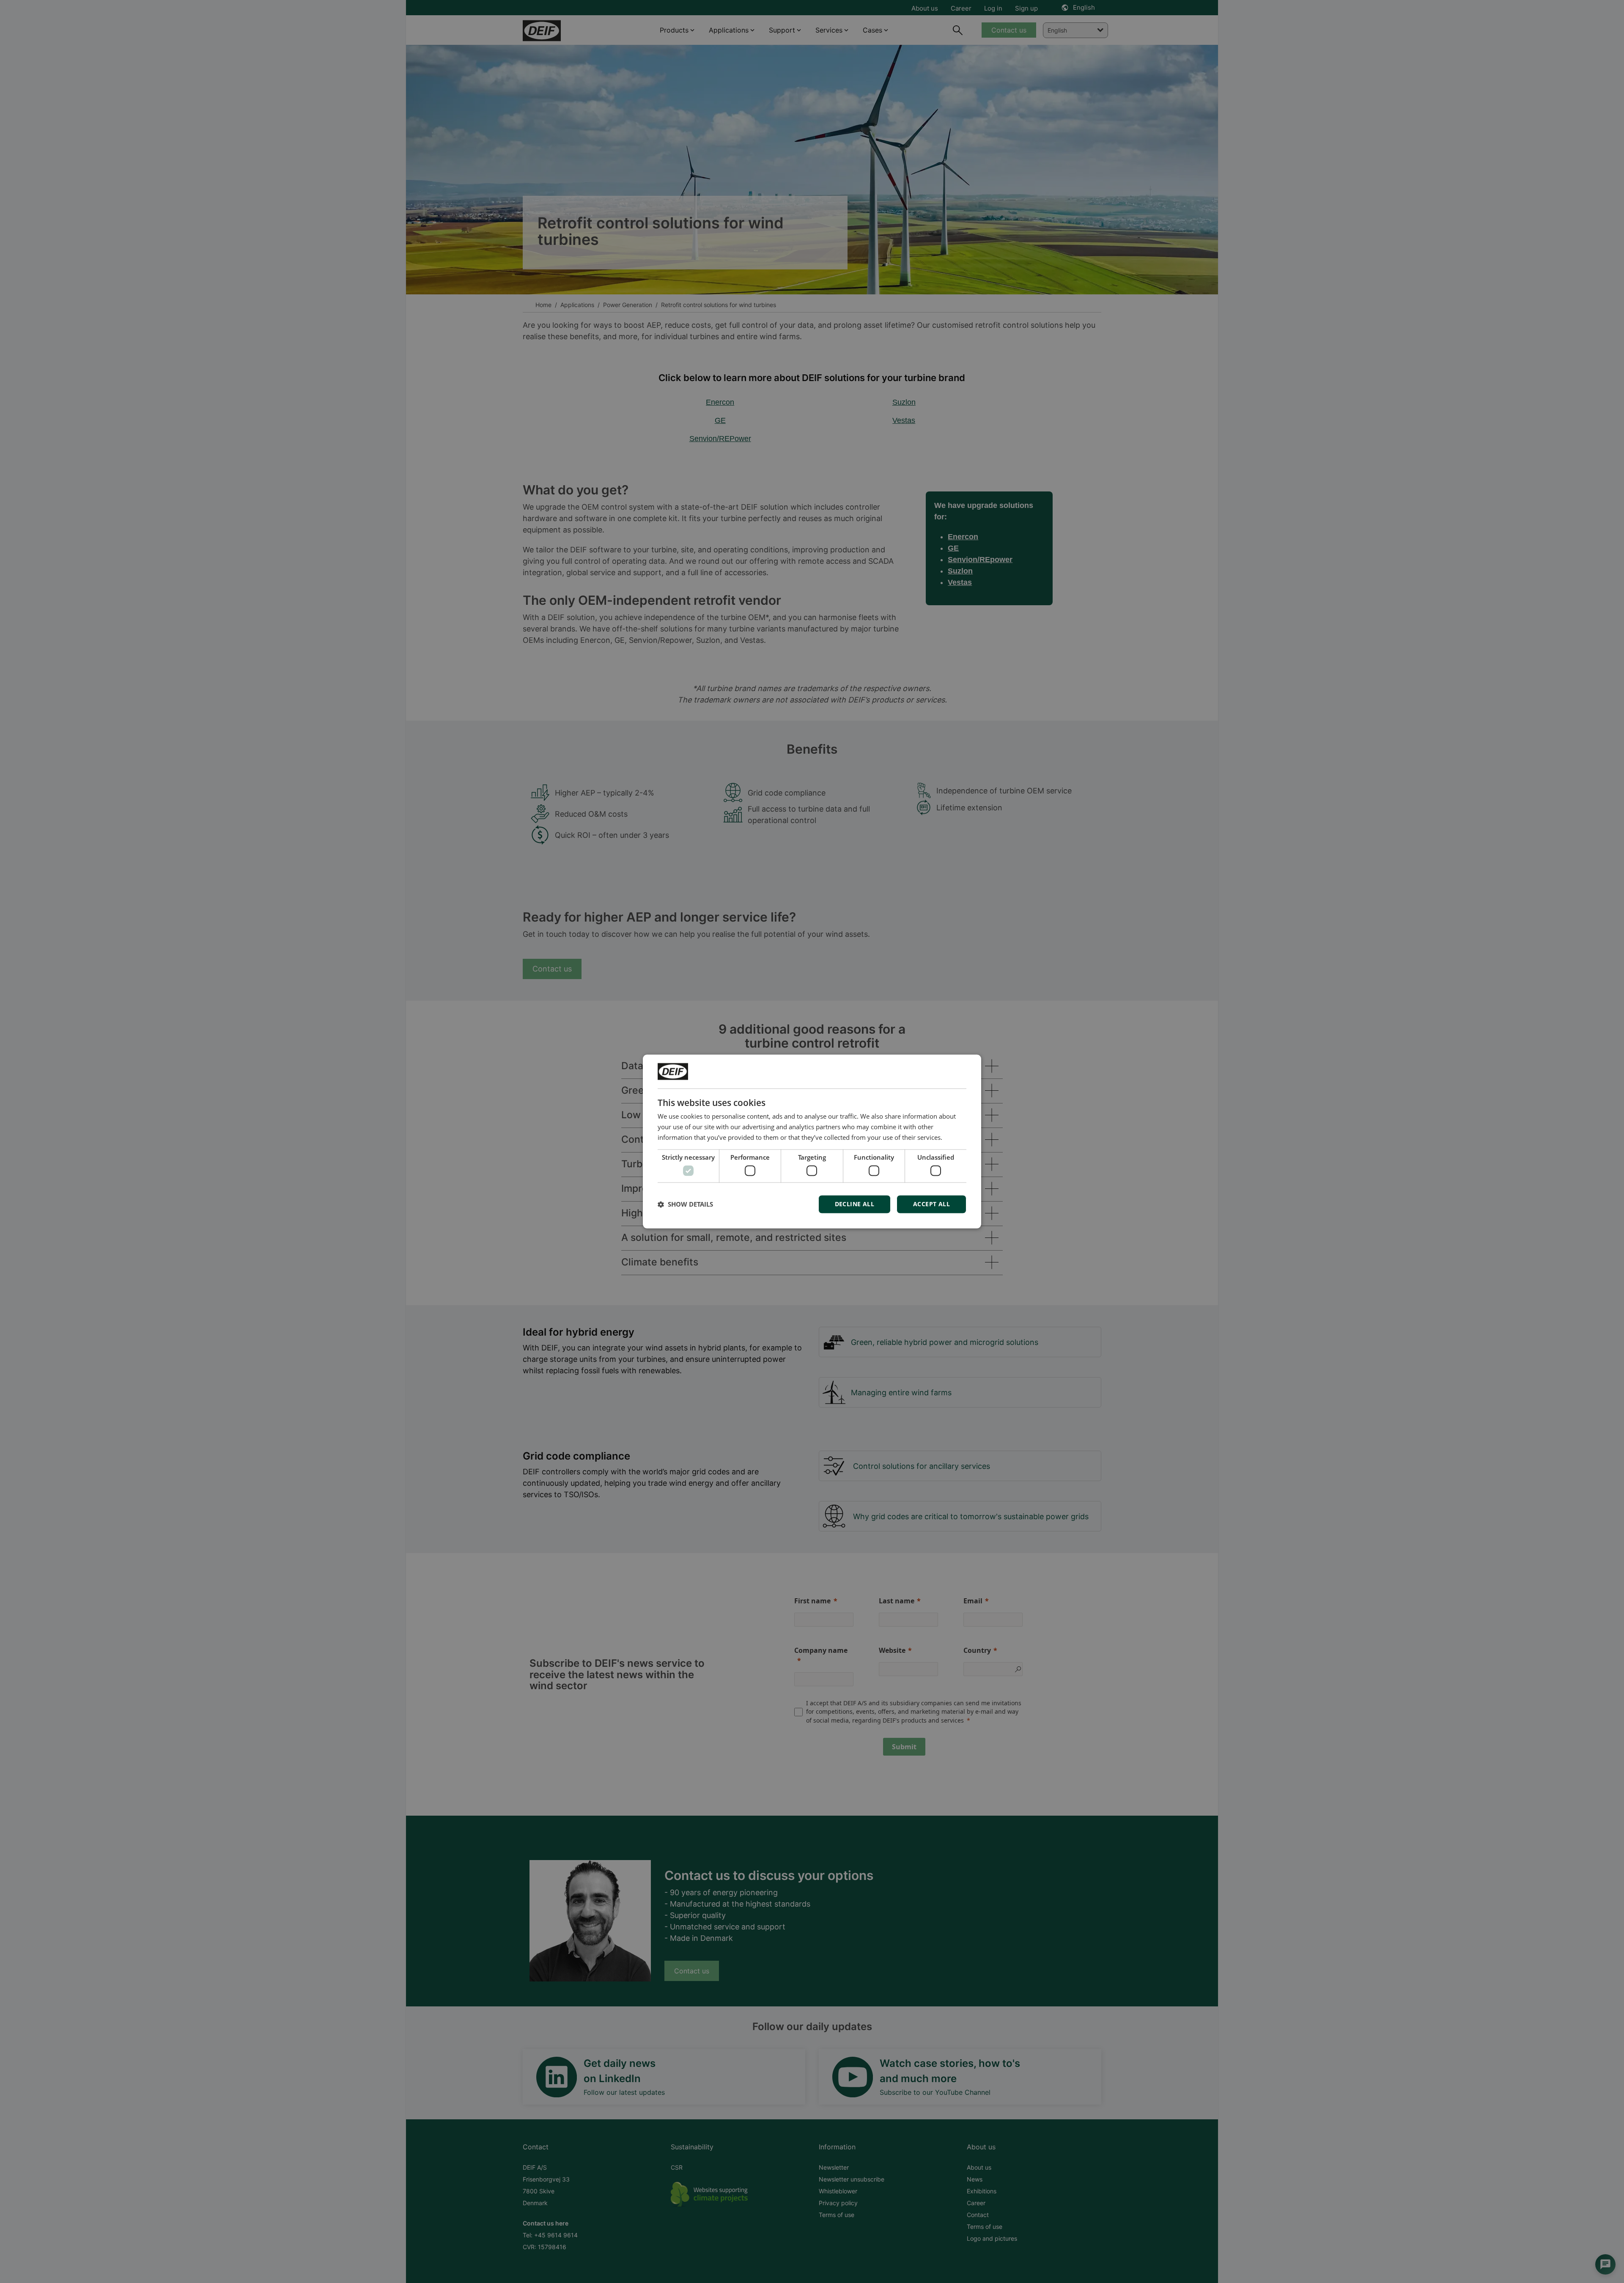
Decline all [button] (855, 1204)
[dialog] (812, 1141)
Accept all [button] (931, 1204)
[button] (685, 1205)
